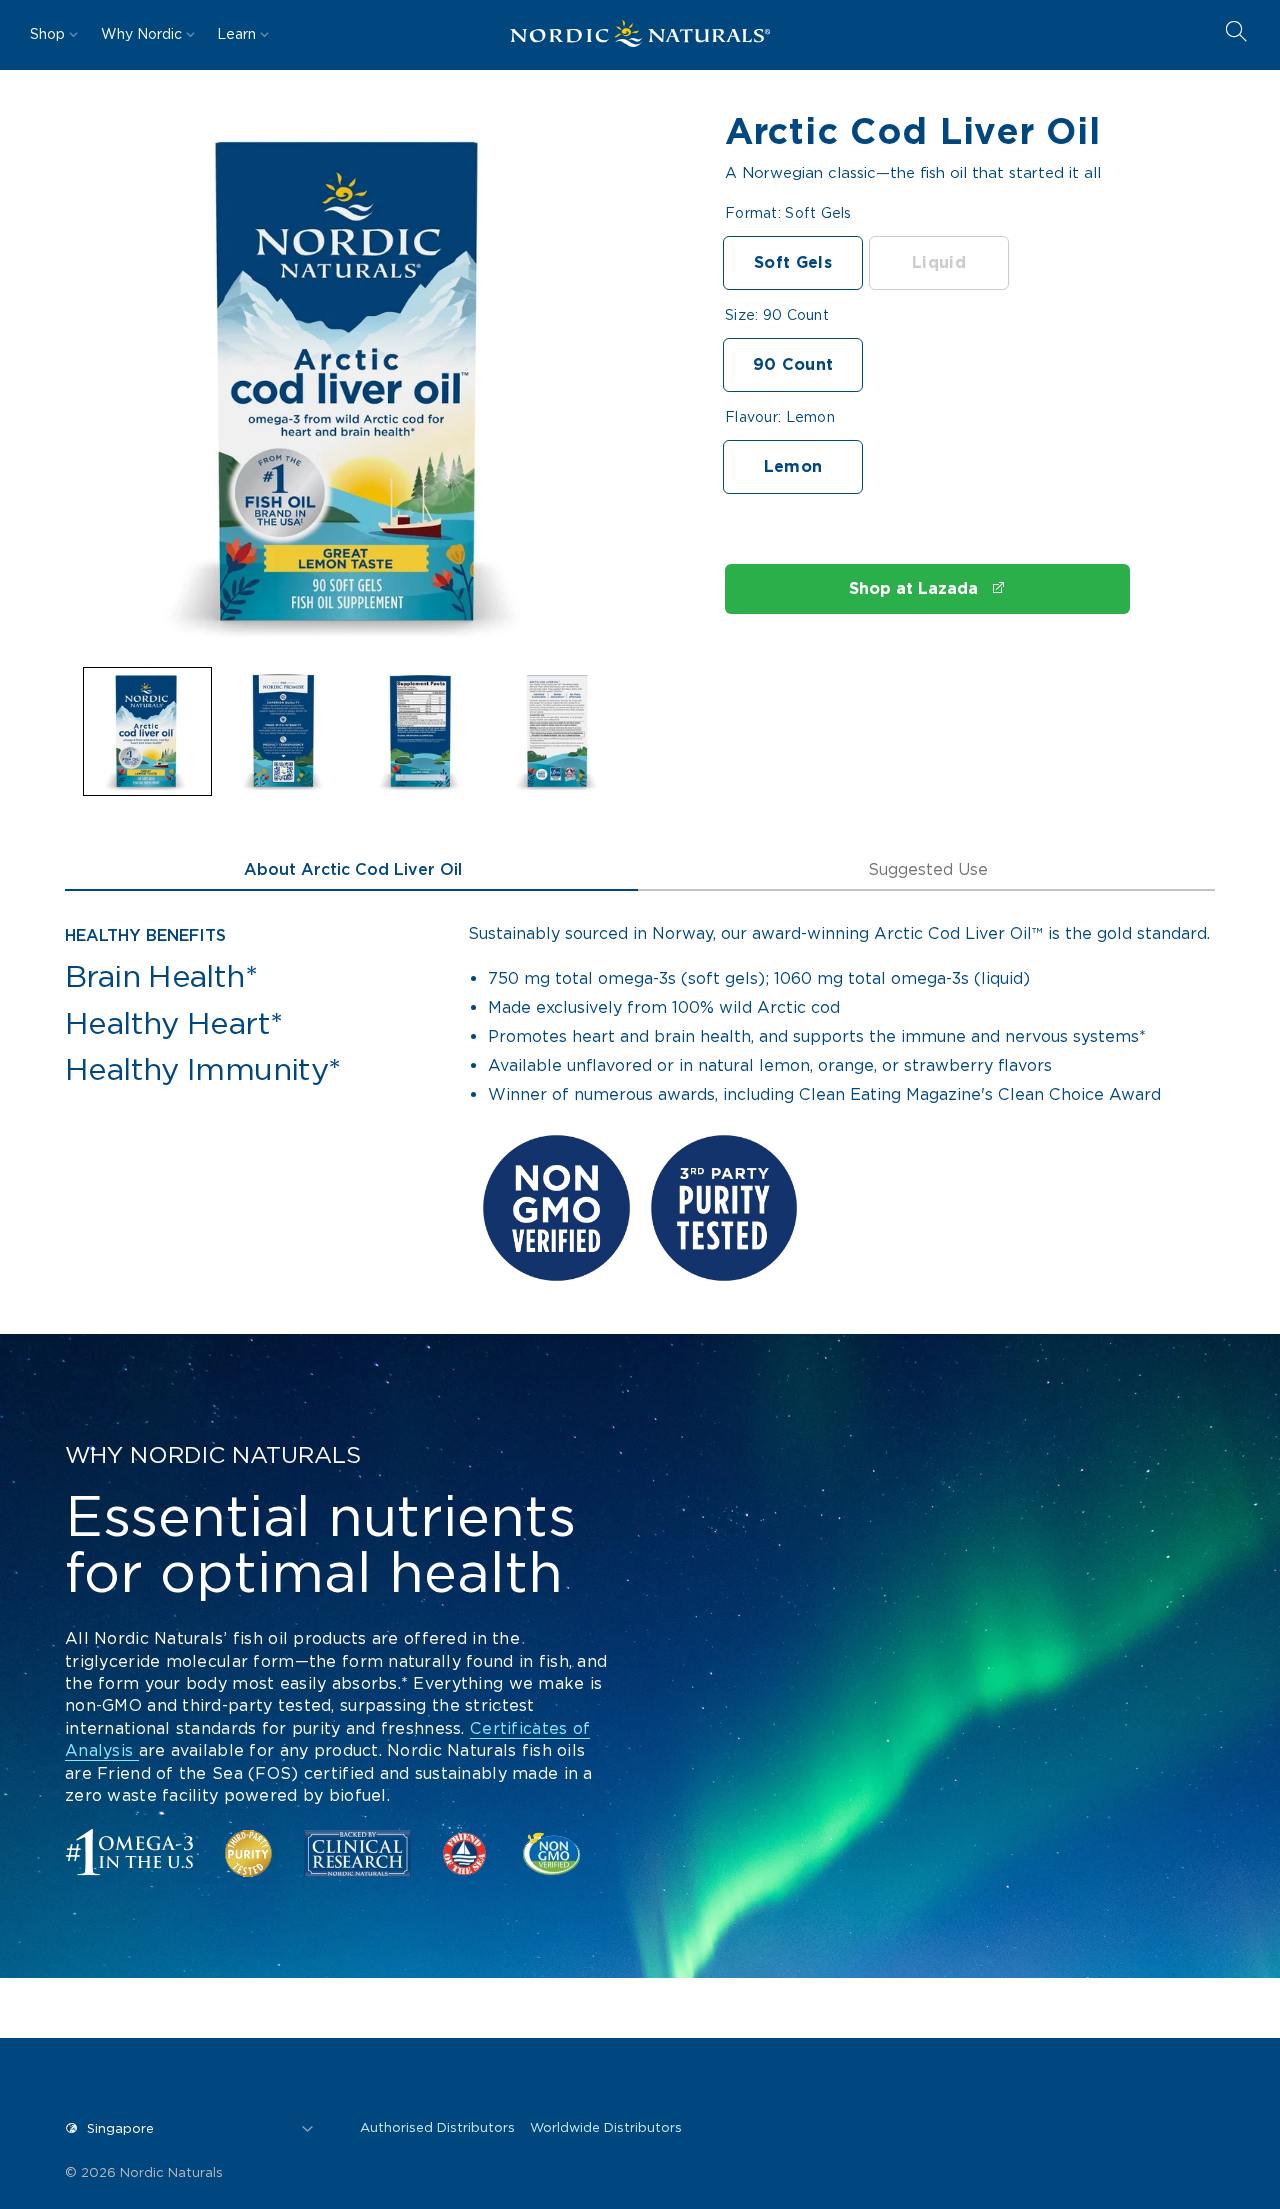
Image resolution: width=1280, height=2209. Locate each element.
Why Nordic (141, 34)
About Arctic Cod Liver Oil (353, 869)
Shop (47, 34)
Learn (236, 34)
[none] (147, 731)
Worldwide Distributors (606, 2127)
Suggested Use (928, 869)
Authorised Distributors (437, 2127)
